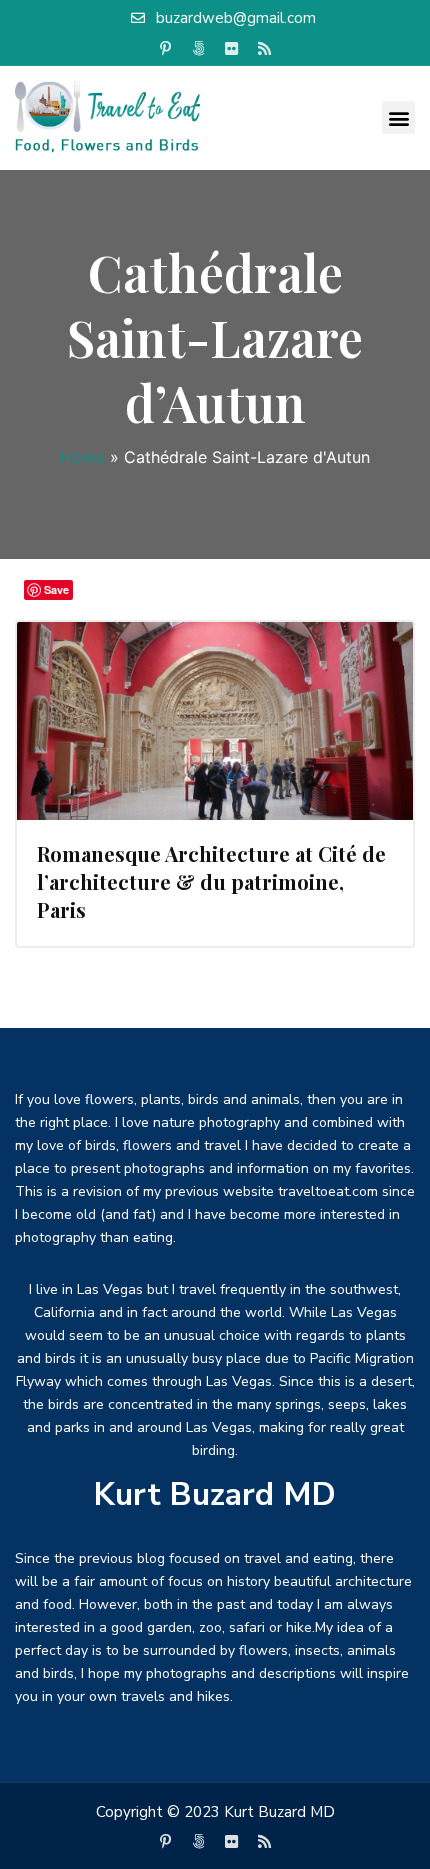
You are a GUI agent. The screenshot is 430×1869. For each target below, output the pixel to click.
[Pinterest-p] (166, 49)
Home (82, 457)
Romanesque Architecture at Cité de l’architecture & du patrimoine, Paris (211, 881)
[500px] (199, 49)
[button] (398, 117)
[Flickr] (232, 49)
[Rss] (265, 49)
